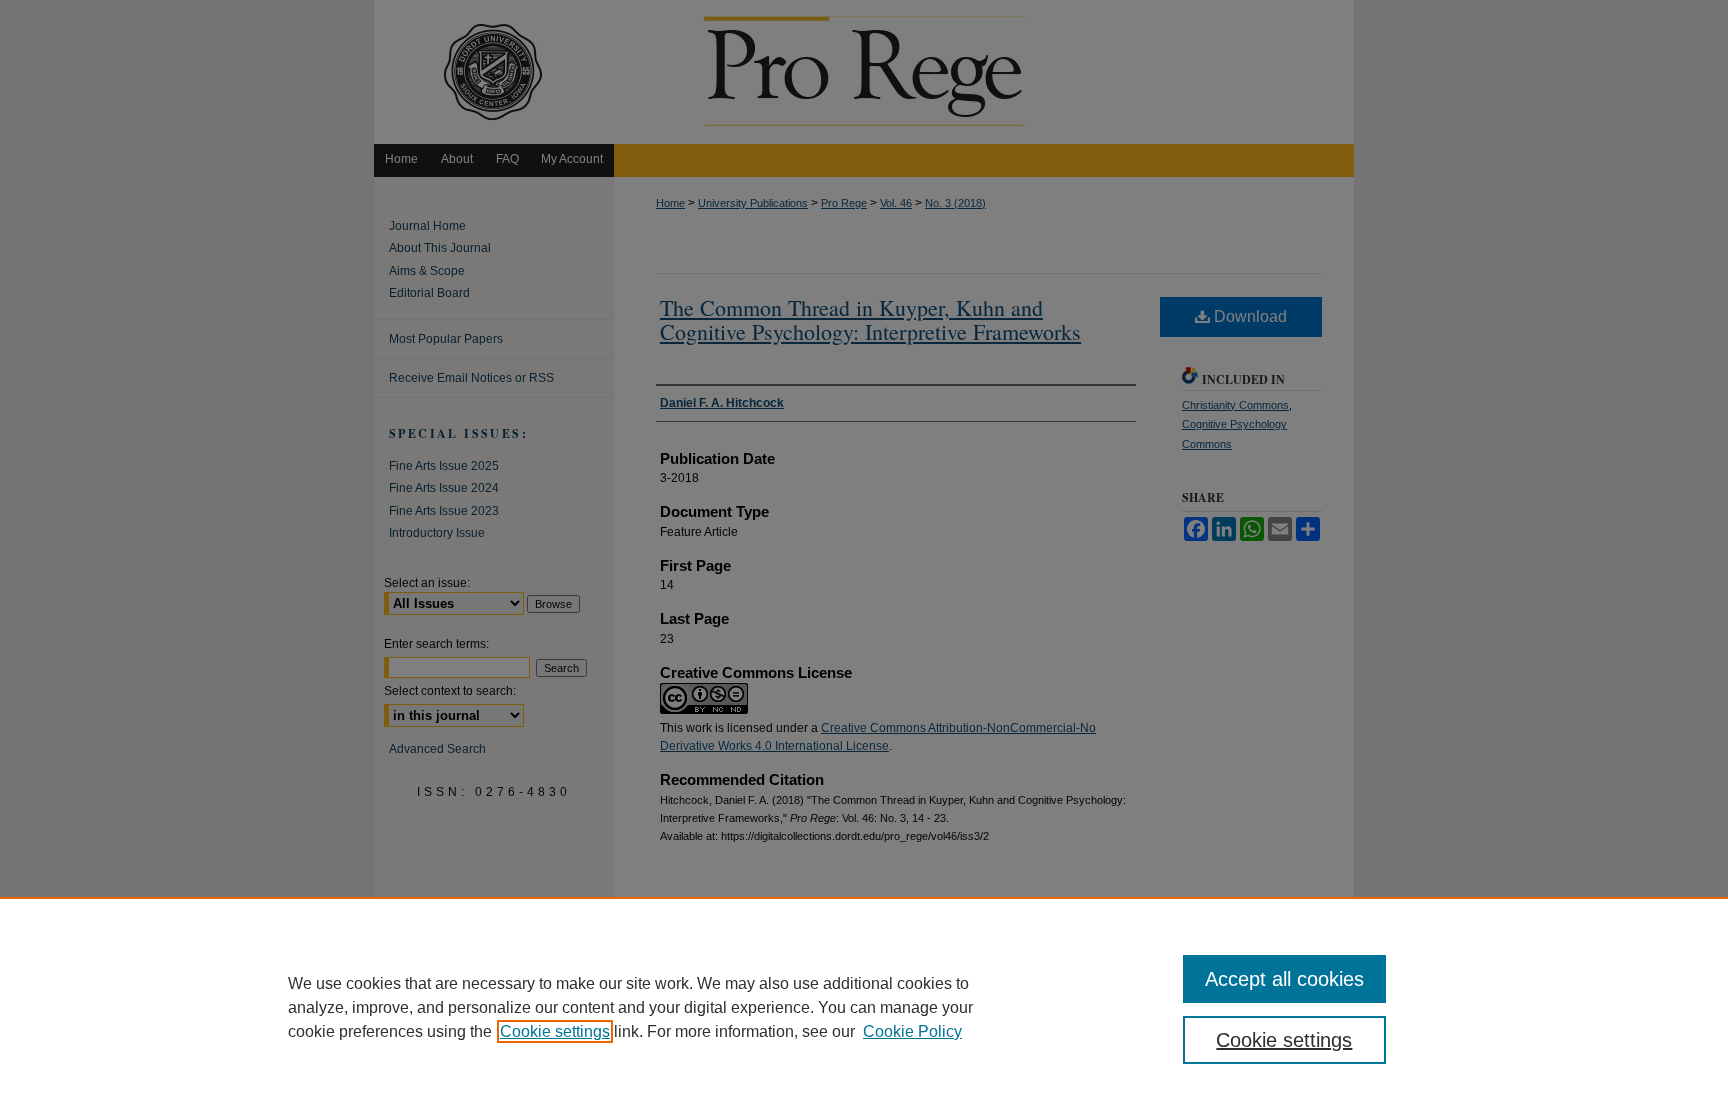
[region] (864, 1007)
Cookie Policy (912, 1031)
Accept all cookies (1284, 979)
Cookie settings (555, 1031)
